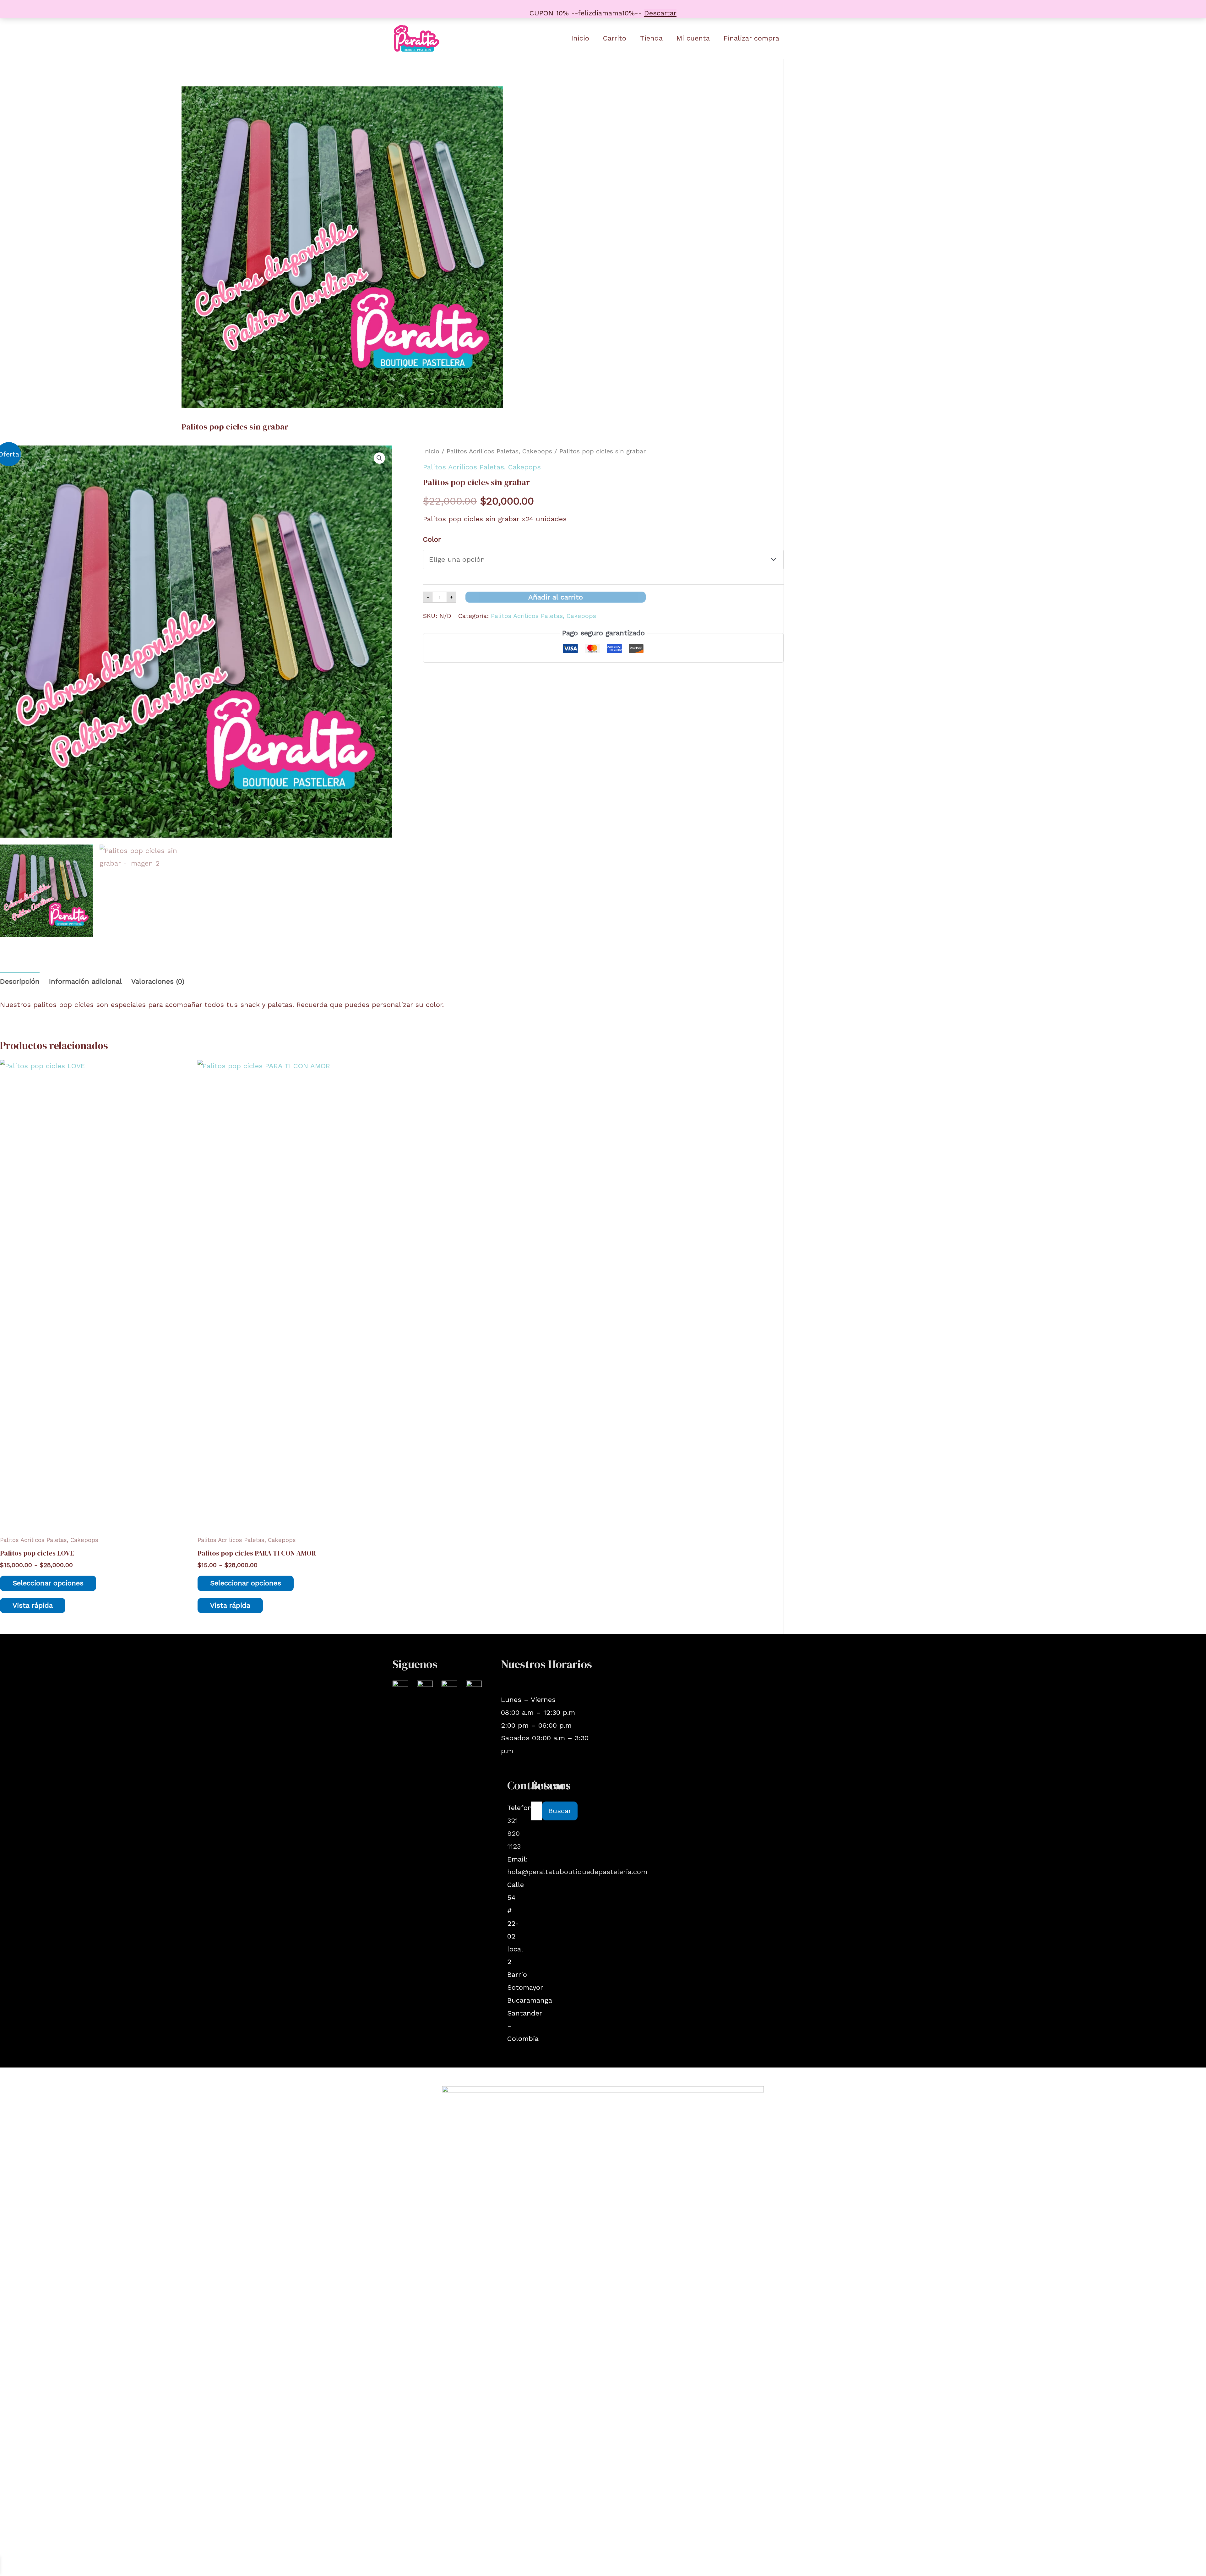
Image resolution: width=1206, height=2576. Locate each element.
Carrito (615, 38)
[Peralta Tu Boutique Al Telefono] (474, 1688)
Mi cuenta (693, 38)
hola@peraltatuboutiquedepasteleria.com (577, 1872)
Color (432, 539)
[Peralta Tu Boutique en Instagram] (400, 1688)
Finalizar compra (751, 38)
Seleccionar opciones (48, 1583)
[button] (379, 458)
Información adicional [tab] (85, 981)
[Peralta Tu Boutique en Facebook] (425, 1688)
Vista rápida (33, 1605)
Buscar (560, 1811)
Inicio (580, 38)
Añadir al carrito (556, 597)
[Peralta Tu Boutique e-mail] (449, 1688)
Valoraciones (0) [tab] (158, 981)
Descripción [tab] (20, 981)
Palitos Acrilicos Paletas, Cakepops (499, 451)
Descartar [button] (660, 13)
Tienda (651, 38)
